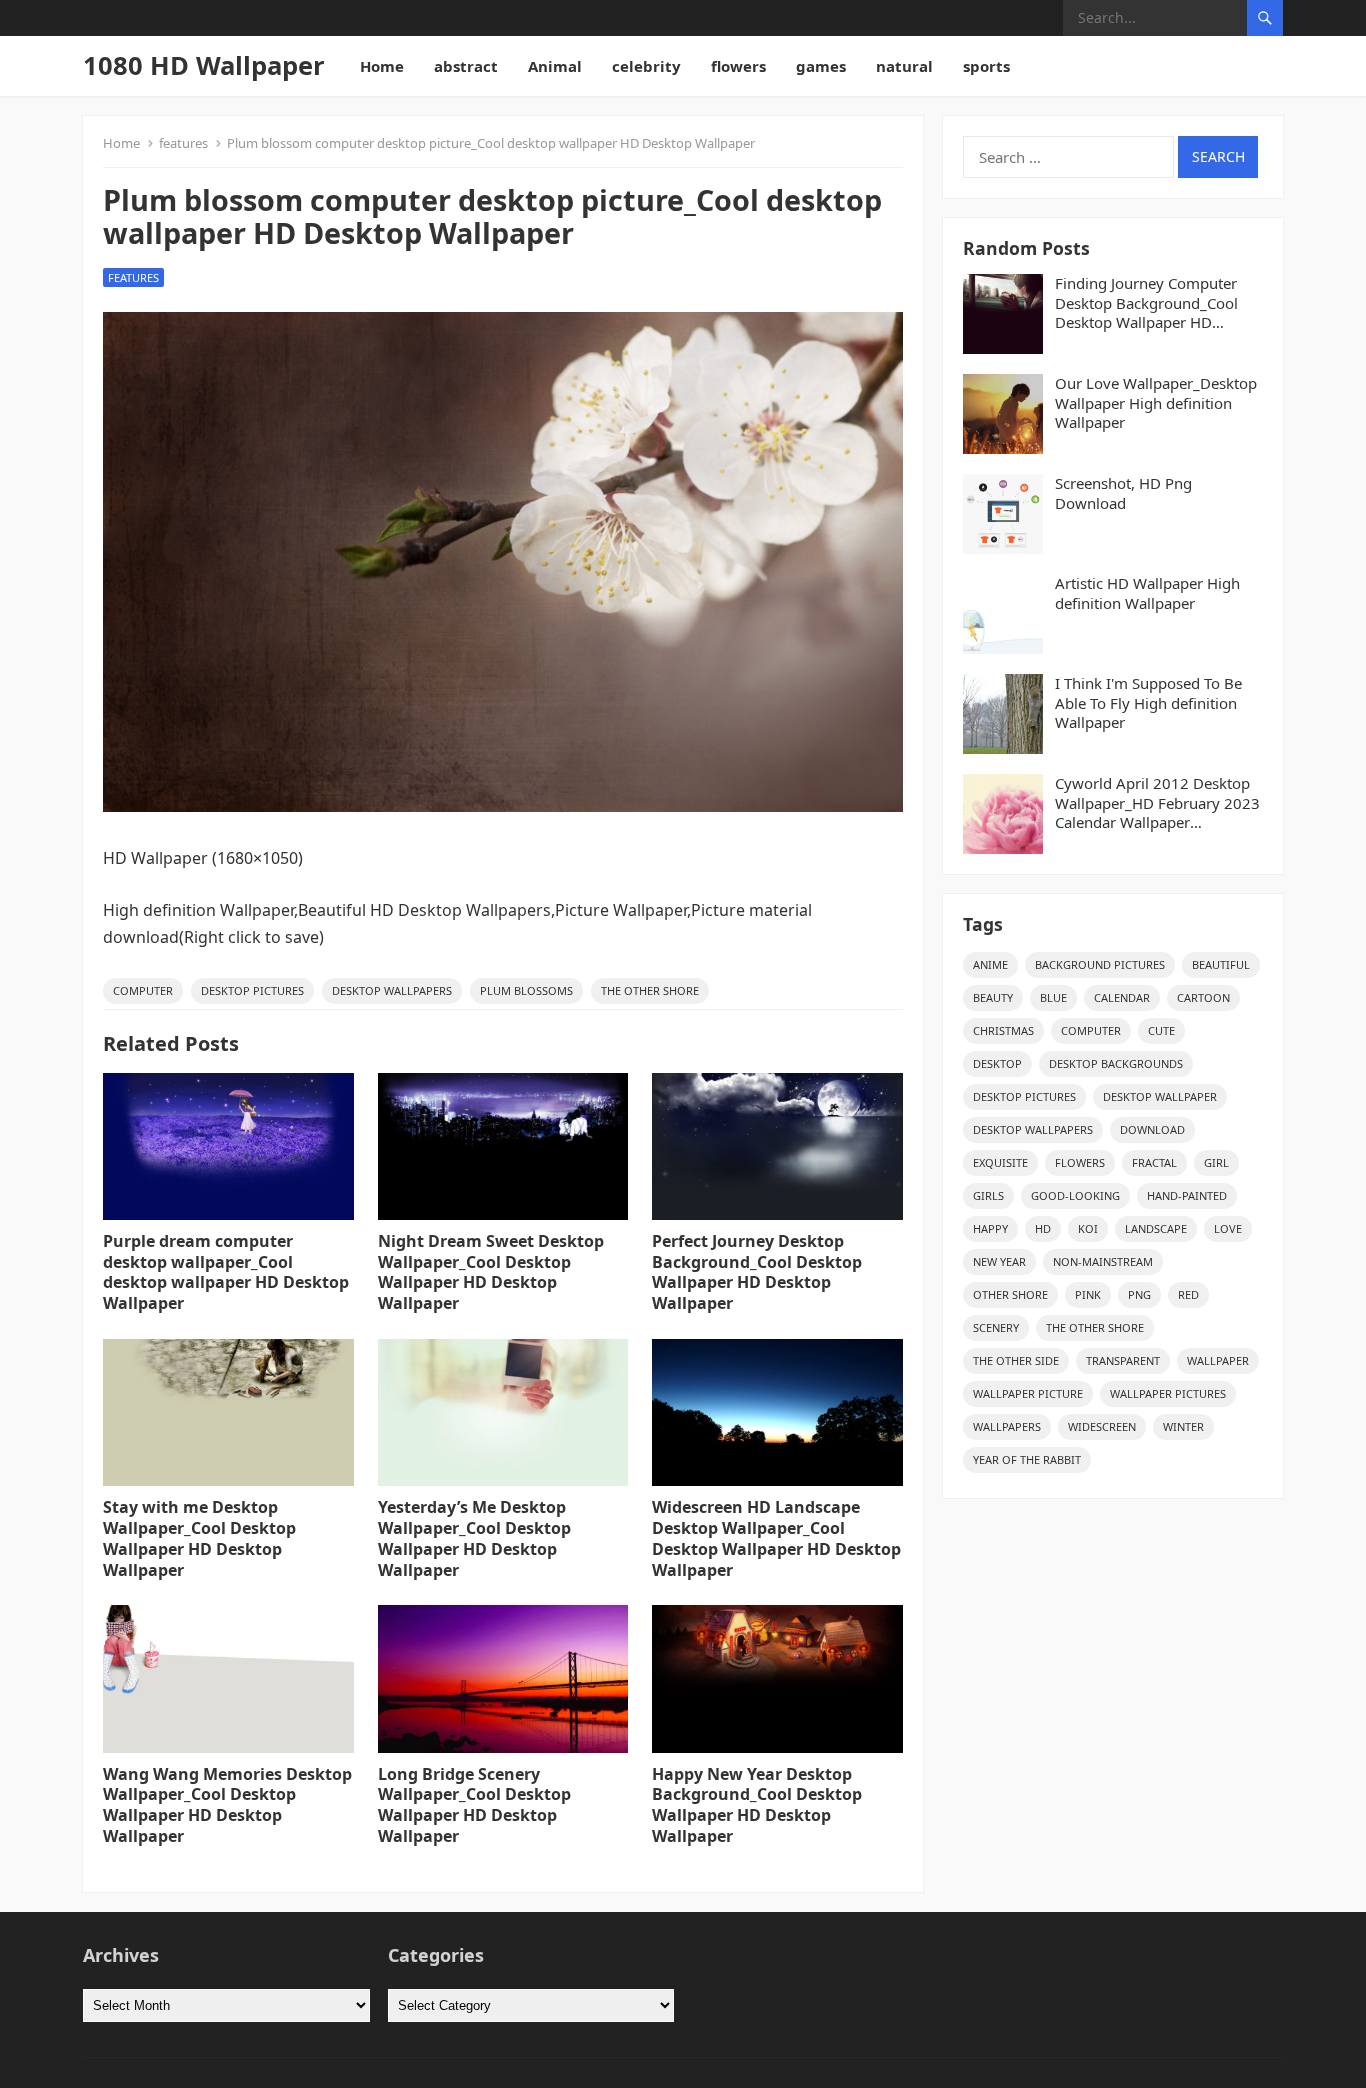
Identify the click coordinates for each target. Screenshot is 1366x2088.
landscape (1156, 1228)
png (1139, 1294)
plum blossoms (526, 990)
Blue (1053, 997)
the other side (1016, 1360)
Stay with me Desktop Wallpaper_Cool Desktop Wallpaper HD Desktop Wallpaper (199, 1538)
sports (986, 66)
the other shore (650, 990)
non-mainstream (1103, 1261)
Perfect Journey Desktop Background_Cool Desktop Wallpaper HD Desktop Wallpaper (757, 1272)
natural (904, 66)
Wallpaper (1218, 1360)
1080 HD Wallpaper (204, 65)
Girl (1216, 1162)
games (821, 66)
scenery (996, 1327)
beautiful (1221, 964)
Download (1152, 1129)
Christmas (1003, 1030)
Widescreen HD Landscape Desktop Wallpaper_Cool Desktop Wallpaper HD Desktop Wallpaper (776, 1538)
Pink (1088, 1294)
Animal (555, 66)
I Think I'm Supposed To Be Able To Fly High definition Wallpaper (1148, 703)
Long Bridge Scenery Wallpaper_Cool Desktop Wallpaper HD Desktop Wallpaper (474, 1805)
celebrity (646, 66)
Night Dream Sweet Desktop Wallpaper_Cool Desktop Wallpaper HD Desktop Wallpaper (491, 1272)
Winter (1183, 1426)
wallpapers (1007, 1426)
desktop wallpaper (1160, 1096)
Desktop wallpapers (392, 990)
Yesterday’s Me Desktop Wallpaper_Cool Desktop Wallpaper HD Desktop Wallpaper (474, 1538)
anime (990, 964)
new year (999, 1261)
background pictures (1100, 964)
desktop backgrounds (1116, 1063)
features (183, 143)
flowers (738, 66)
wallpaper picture (1028, 1393)
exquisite (1000, 1162)
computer (143, 990)
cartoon (1203, 997)
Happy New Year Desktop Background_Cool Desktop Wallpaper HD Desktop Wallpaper (757, 1805)
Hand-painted (1187, 1195)
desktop (997, 1063)
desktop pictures (252, 990)
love (1228, 1228)
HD (1043, 1228)
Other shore (1010, 1294)
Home (382, 66)
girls (988, 1195)
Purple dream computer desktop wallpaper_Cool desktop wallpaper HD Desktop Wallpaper (226, 1272)
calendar (1122, 997)
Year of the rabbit (1027, 1459)
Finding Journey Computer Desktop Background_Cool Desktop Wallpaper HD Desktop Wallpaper (1146, 303)
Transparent (1123, 1360)
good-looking (1075, 1195)
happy (990, 1228)
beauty (993, 997)
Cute (1161, 1030)
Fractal (1154, 1162)
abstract (466, 66)
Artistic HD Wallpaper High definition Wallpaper (1147, 593)
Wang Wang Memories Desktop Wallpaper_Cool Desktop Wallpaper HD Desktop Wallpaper (227, 1805)
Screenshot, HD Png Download (1123, 493)
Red (1188, 1294)
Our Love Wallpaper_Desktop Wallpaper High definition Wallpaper (1156, 403)
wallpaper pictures (1168, 1393)
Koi (1088, 1228)
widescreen (1102, 1426)
